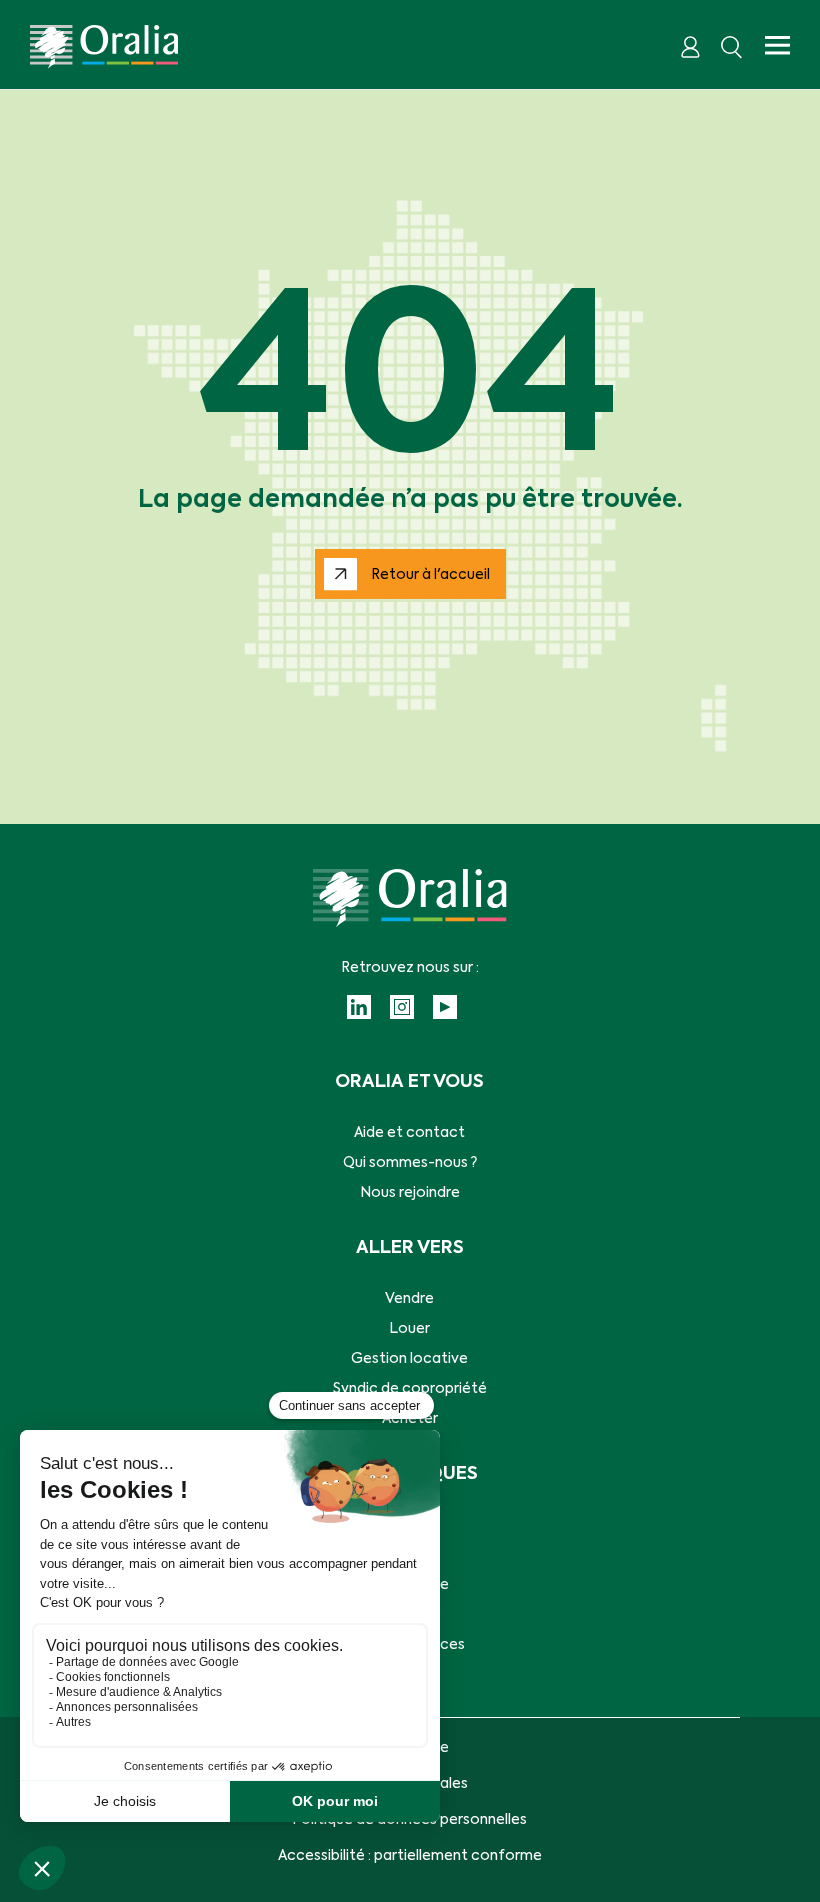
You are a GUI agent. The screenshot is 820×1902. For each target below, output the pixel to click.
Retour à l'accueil (430, 575)
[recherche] (732, 47)
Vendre (409, 1299)
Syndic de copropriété (410, 1389)
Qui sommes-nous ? (410, 1163)
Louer (409, 1329)
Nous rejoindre (410, 1193)
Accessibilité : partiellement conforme (410, 1856)
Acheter (410, 1419)
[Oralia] (104, 47)
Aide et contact (409, 1133)
